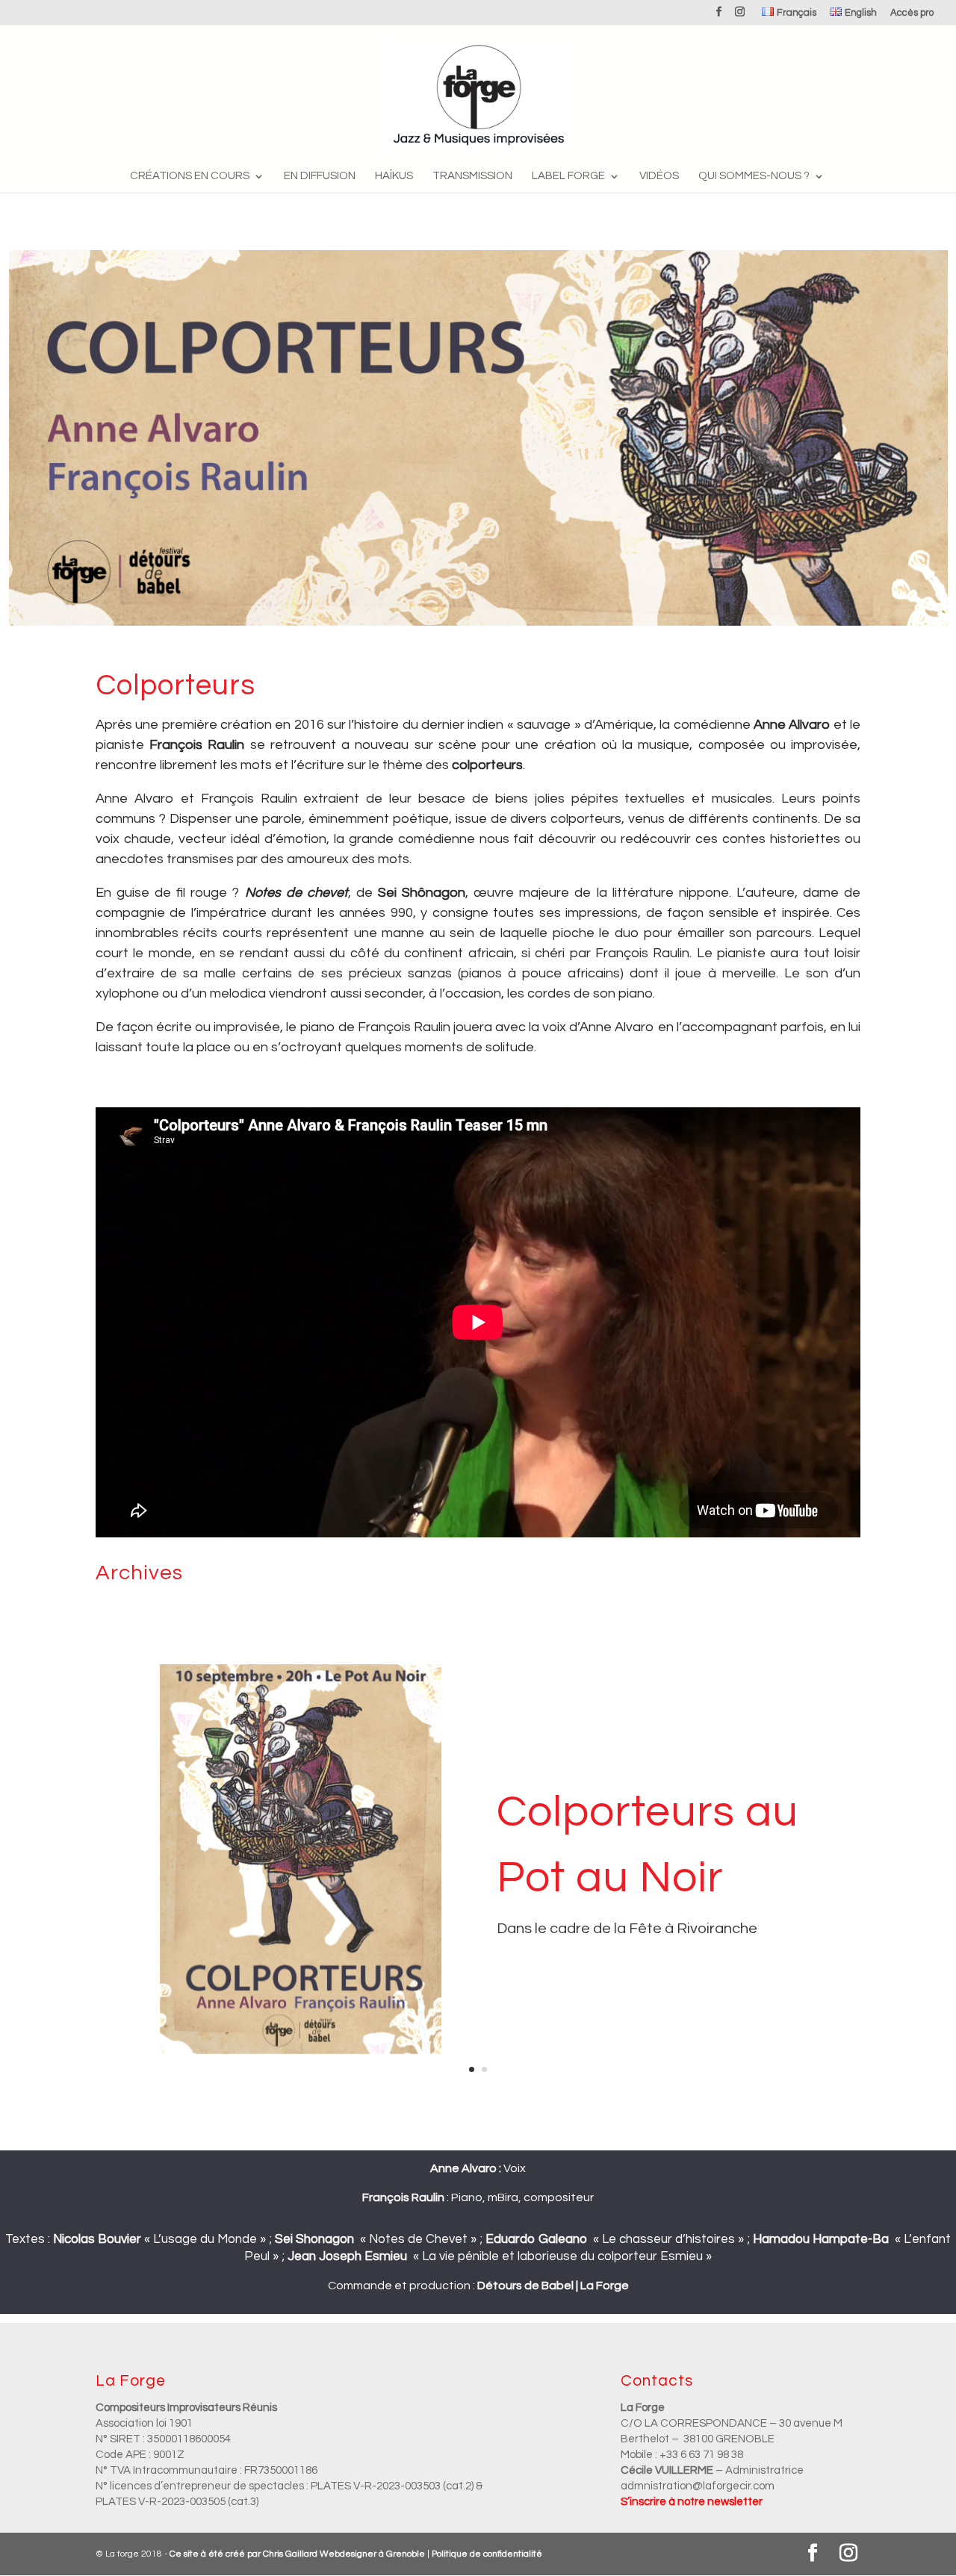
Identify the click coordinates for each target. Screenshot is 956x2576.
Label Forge (568, 176)
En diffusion (320, 176)
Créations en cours (190, 176)
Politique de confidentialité (487, 2554)
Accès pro (912, 13)
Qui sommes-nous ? (754, 176)
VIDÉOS (659, 176)
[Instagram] (740, 16)
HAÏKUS (394, 176)
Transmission (472, 176)
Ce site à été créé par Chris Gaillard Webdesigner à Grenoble (297, 2554)
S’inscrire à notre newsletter (692, 2502)
